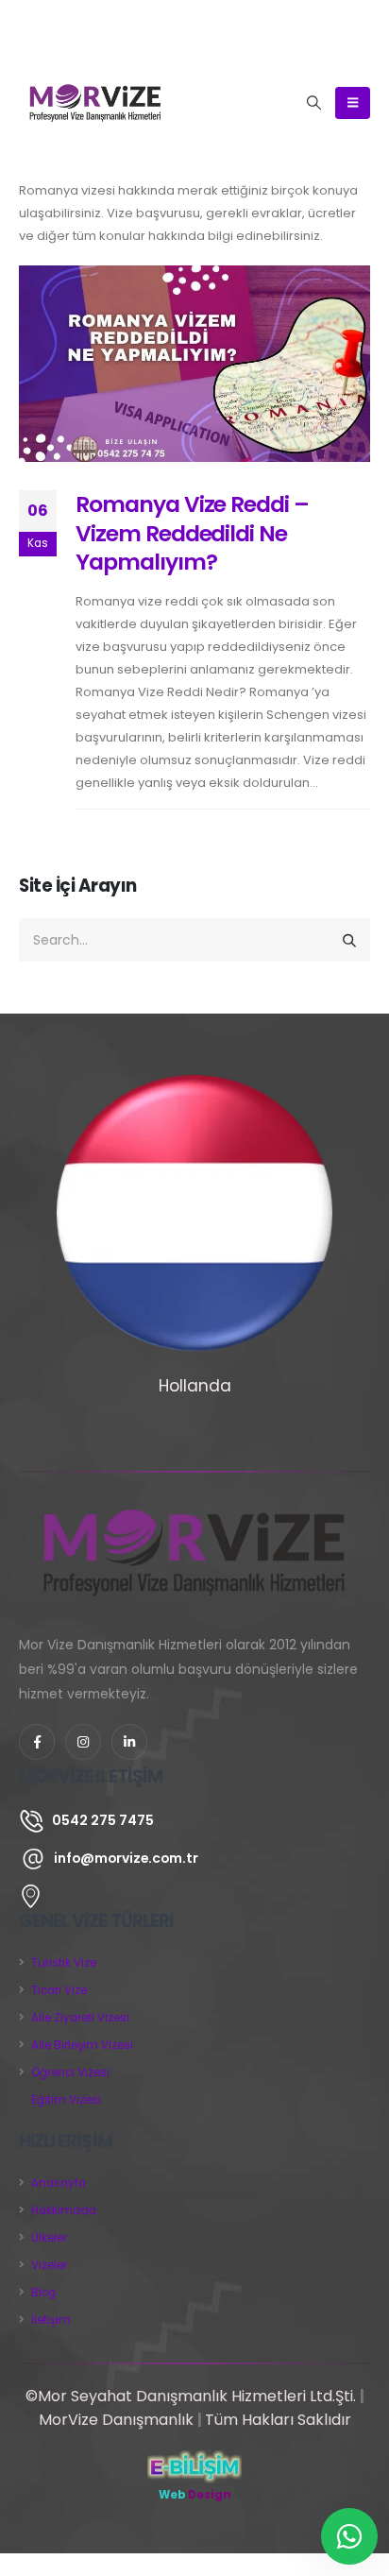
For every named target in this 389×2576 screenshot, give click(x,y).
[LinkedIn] (129, 1742)
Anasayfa (59, 2183)
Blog (43, 2293)
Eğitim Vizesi (66, 2100)
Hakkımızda (64, 2210)
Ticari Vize (59, 1990)
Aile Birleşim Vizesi (82, 2045)
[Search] (350, 940)
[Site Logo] (95, 103)
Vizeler (49, 2265)
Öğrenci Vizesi (70, 2073)
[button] (314, 103)
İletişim (51, 2320)
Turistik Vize (64, 1963)
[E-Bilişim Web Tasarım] (194, 2467)
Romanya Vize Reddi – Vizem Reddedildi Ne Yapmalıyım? (192, 533)
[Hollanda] (194, 1213)
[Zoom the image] (194, 1505)
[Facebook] (37, 1742)
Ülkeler (49, 2238)
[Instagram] (83, 1742)
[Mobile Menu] (353, 103)
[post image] (194, 364)
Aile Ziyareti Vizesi (80, 2018)
